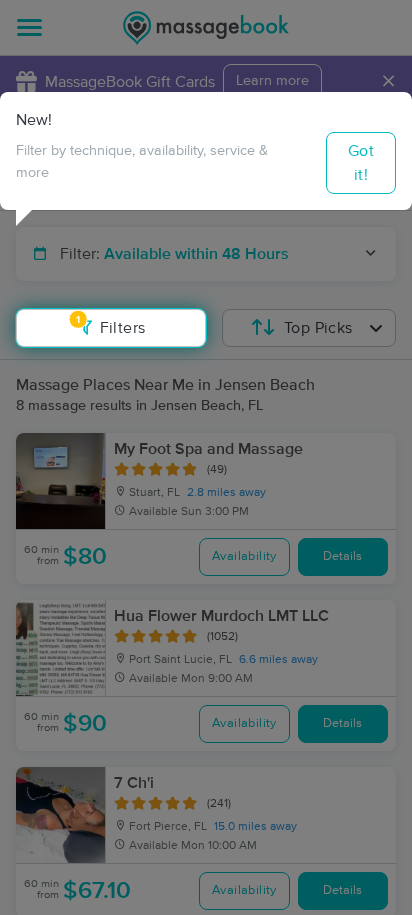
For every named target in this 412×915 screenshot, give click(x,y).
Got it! (361, 163)
